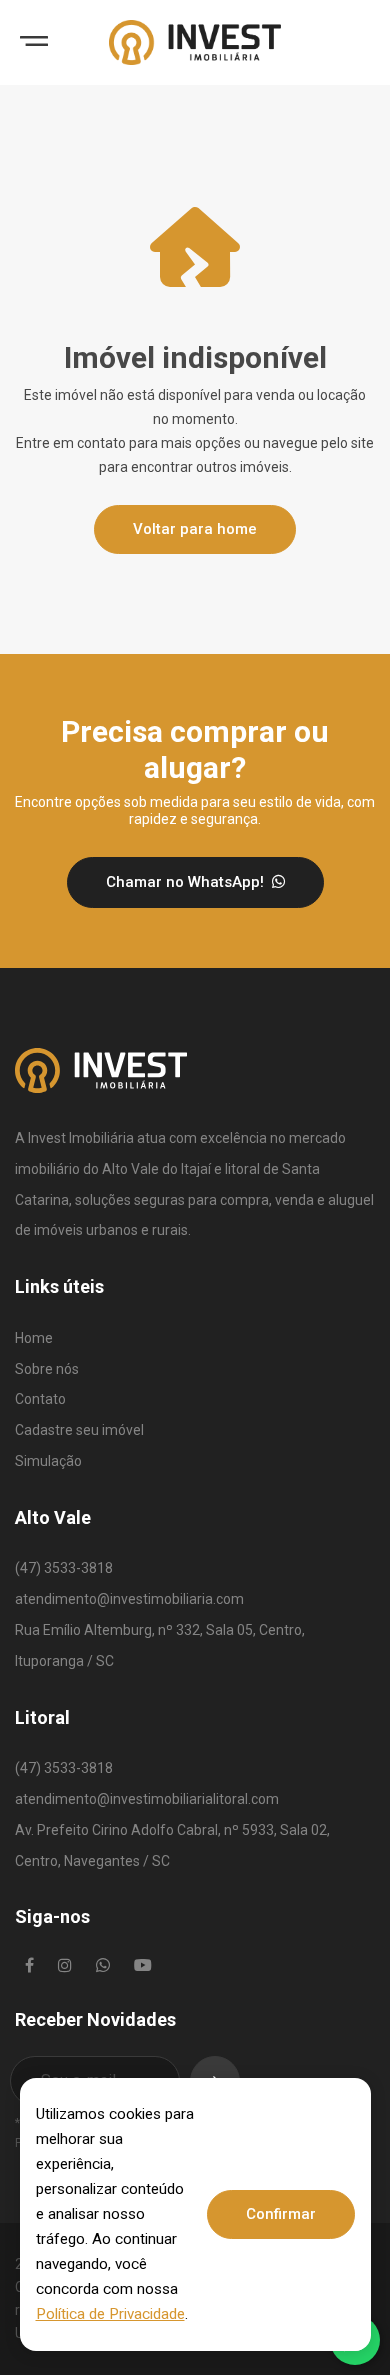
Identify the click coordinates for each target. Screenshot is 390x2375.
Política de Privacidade (110, 2314)
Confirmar (281, 2214)
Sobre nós (47, 1369)
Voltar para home (195, 529)
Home (34, 1338)
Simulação (48, 1461)
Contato (40, 1399)
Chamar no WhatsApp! (187, 882)
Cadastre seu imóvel (79, 1430)
